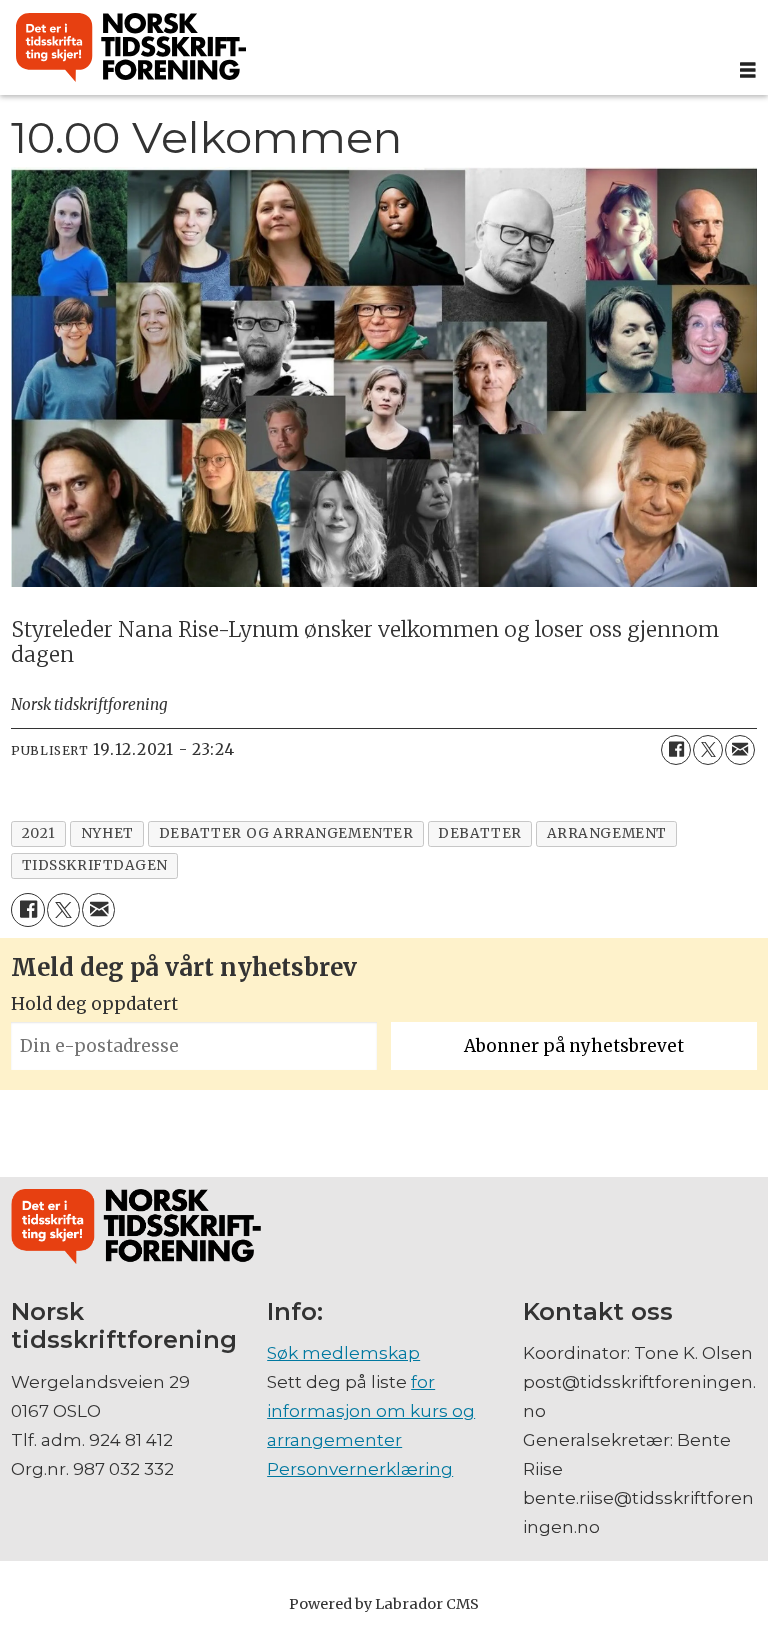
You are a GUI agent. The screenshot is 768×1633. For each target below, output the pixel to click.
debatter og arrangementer (286, 833)
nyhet (107, 833)
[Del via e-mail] (740, 750)
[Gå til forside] (364, 48)
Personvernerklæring (360, 1469)
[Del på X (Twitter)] (708, 750)
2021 (39, 833)
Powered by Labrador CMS (384, 1604)
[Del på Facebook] (676, 750)
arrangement (607, 833)
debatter (479, 833)
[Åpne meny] (748, 70)
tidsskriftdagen (95, 865)
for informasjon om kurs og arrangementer (371, 1411)
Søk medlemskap (343, 1353)
